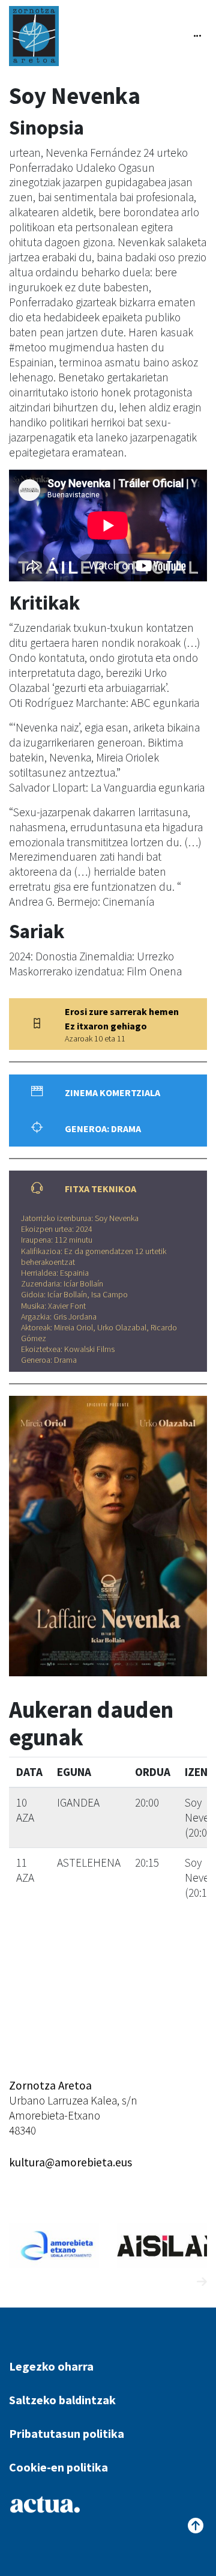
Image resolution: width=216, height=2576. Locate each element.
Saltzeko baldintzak (62, 2400)
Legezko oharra (51, 2366)
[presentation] (180, 2282)
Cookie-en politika (58, 2467)
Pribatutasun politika (67, 2433)
